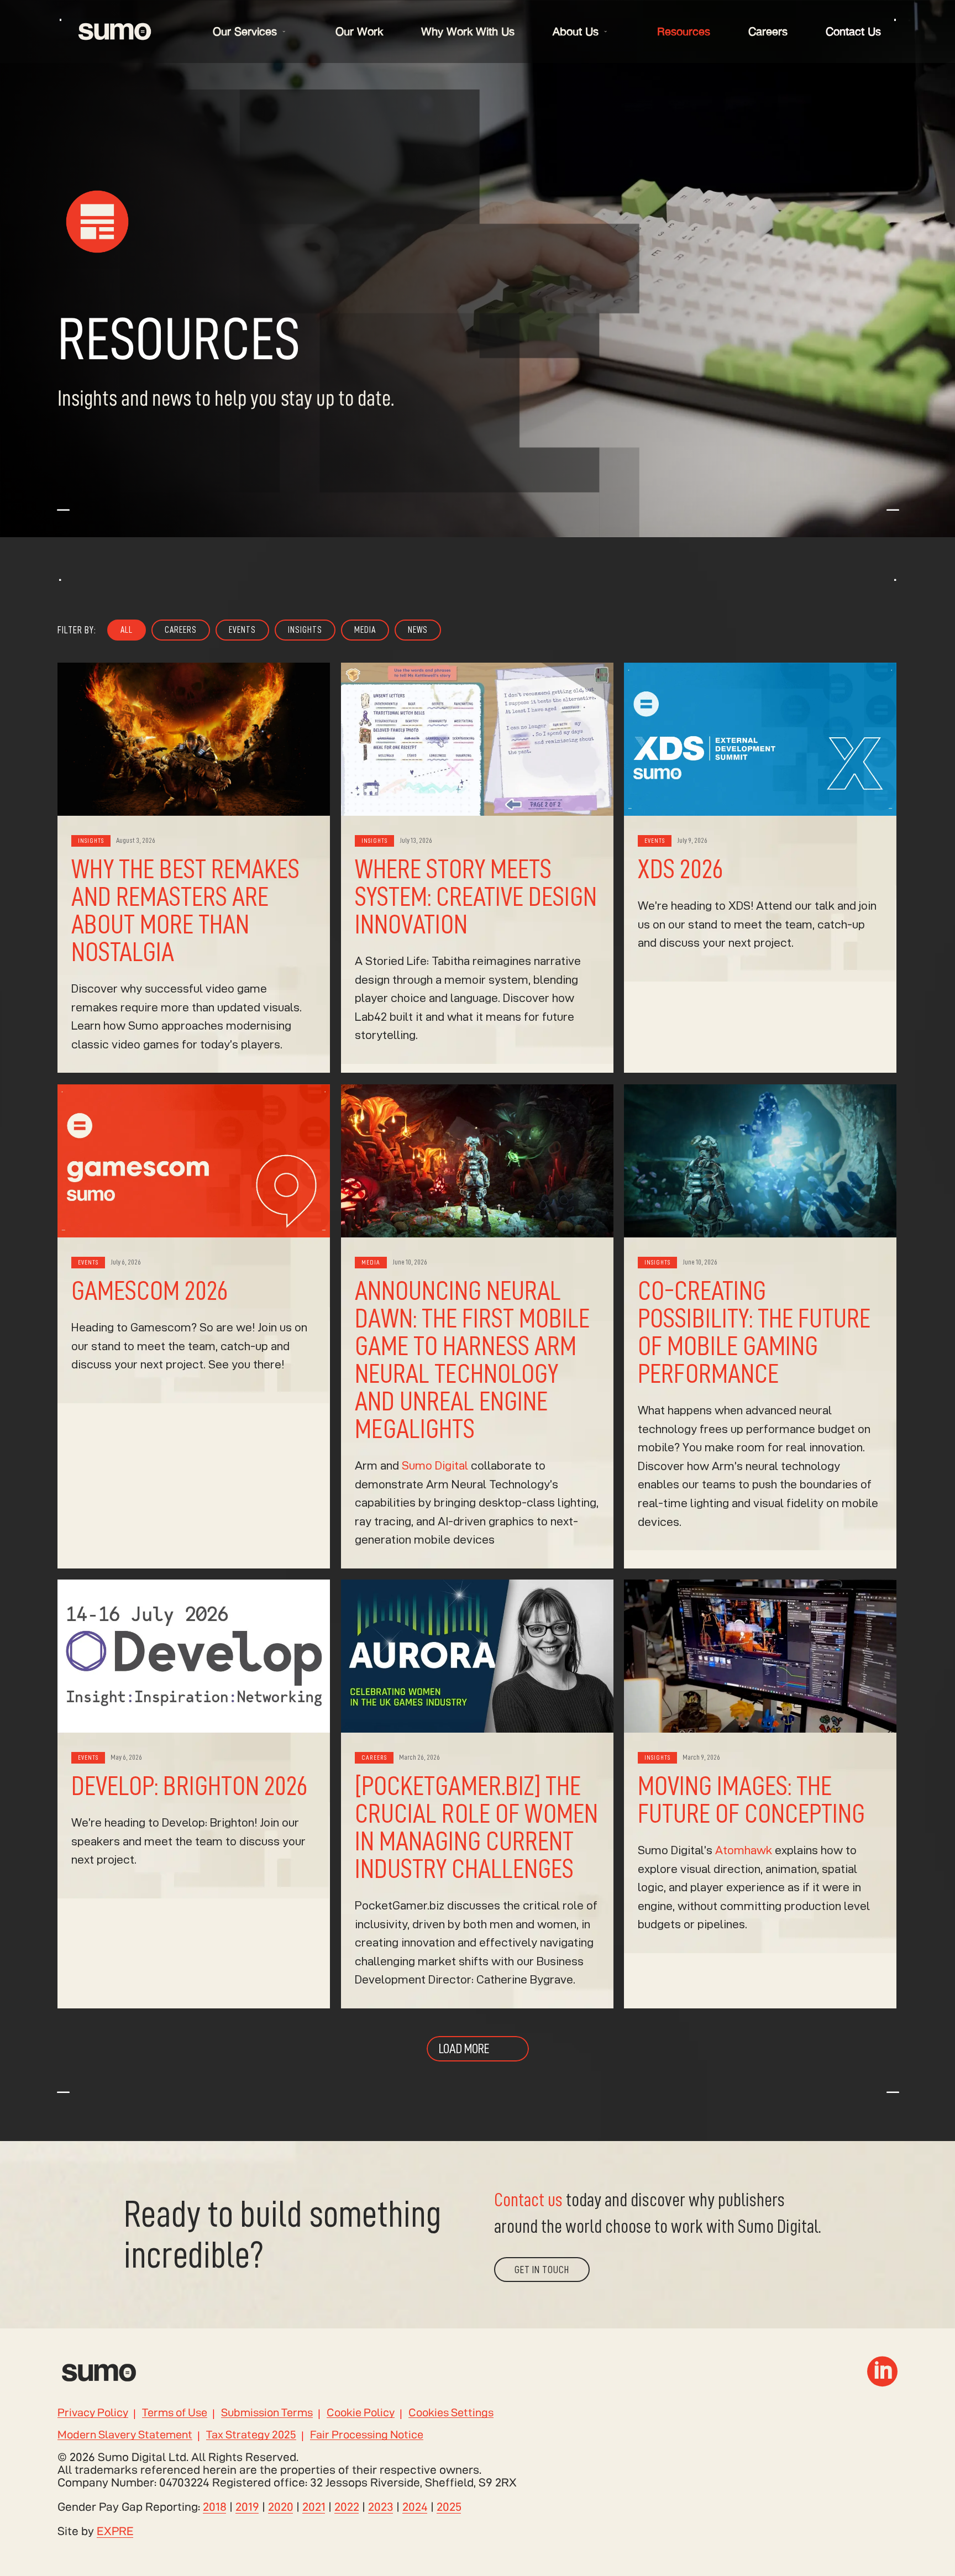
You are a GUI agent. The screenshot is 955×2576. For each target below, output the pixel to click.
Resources (684, 31)
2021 (314, 2507)
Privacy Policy (93, 2413)
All (127, 630)
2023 (381, 2507)
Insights (305, 630)
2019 (247, 2507)
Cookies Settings (451, 2413)
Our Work (359, 31)
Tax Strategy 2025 (251, 2435)
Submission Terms (267, 2413)
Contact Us (853, 31)
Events (242, 630)
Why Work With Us (468, 31)
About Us (576, 31)
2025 (449, 2507)
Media (365, 630)
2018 (215, 2507)
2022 (347, 2507)
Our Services (245, 31)
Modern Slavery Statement (125, 2435)
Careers (768, 31)
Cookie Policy (361, 2413)
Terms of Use (175, 2413)
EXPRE (115, 2531)
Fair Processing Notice (367, 2435)
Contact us (528, 2200)
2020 (281, 2507)
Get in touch (542, 2270)
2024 (415, 2507)
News (418, 630)
